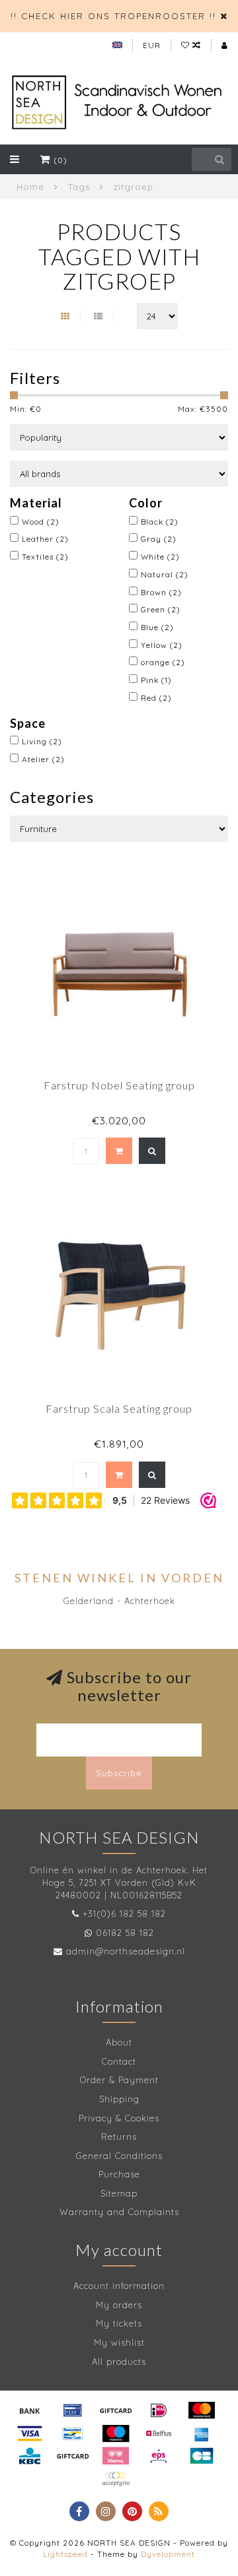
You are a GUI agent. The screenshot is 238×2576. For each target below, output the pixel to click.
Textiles (45, 557)
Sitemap (119, 2193)
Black (160, 522)
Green (161, 609)
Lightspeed (65, 2554)
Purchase (119, 2174)
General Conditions (119, 2156)
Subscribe (119, 1773)
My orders (119, 2305)
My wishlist (119, 2342)
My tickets (119, 2323)
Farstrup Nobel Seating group (119, 1085)
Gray (159, 539)
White (160, 557)
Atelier (43, 759)
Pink (156, 680)
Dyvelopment (168, 2554)
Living (42, 741)
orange (163, 662)
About (119, 2042)
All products (119, 2362)
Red (156, 698)
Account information (119, 2286)
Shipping (119, 2099)
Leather (45, 539)
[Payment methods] (30, 2410)
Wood (41, 522)
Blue (157, 627)
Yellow (162, 645)
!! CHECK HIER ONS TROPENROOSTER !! (113, 16)
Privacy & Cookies (119, 2118)
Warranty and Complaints (119, 2212)
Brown (161, 592)
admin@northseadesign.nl (126, 1951)
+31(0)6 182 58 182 (124, 1914)
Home (30, 187)
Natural (165, 574)
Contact (119, 2061)
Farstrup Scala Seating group (119, 1408)
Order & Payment (119, 2080)
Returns (119, 2137)
